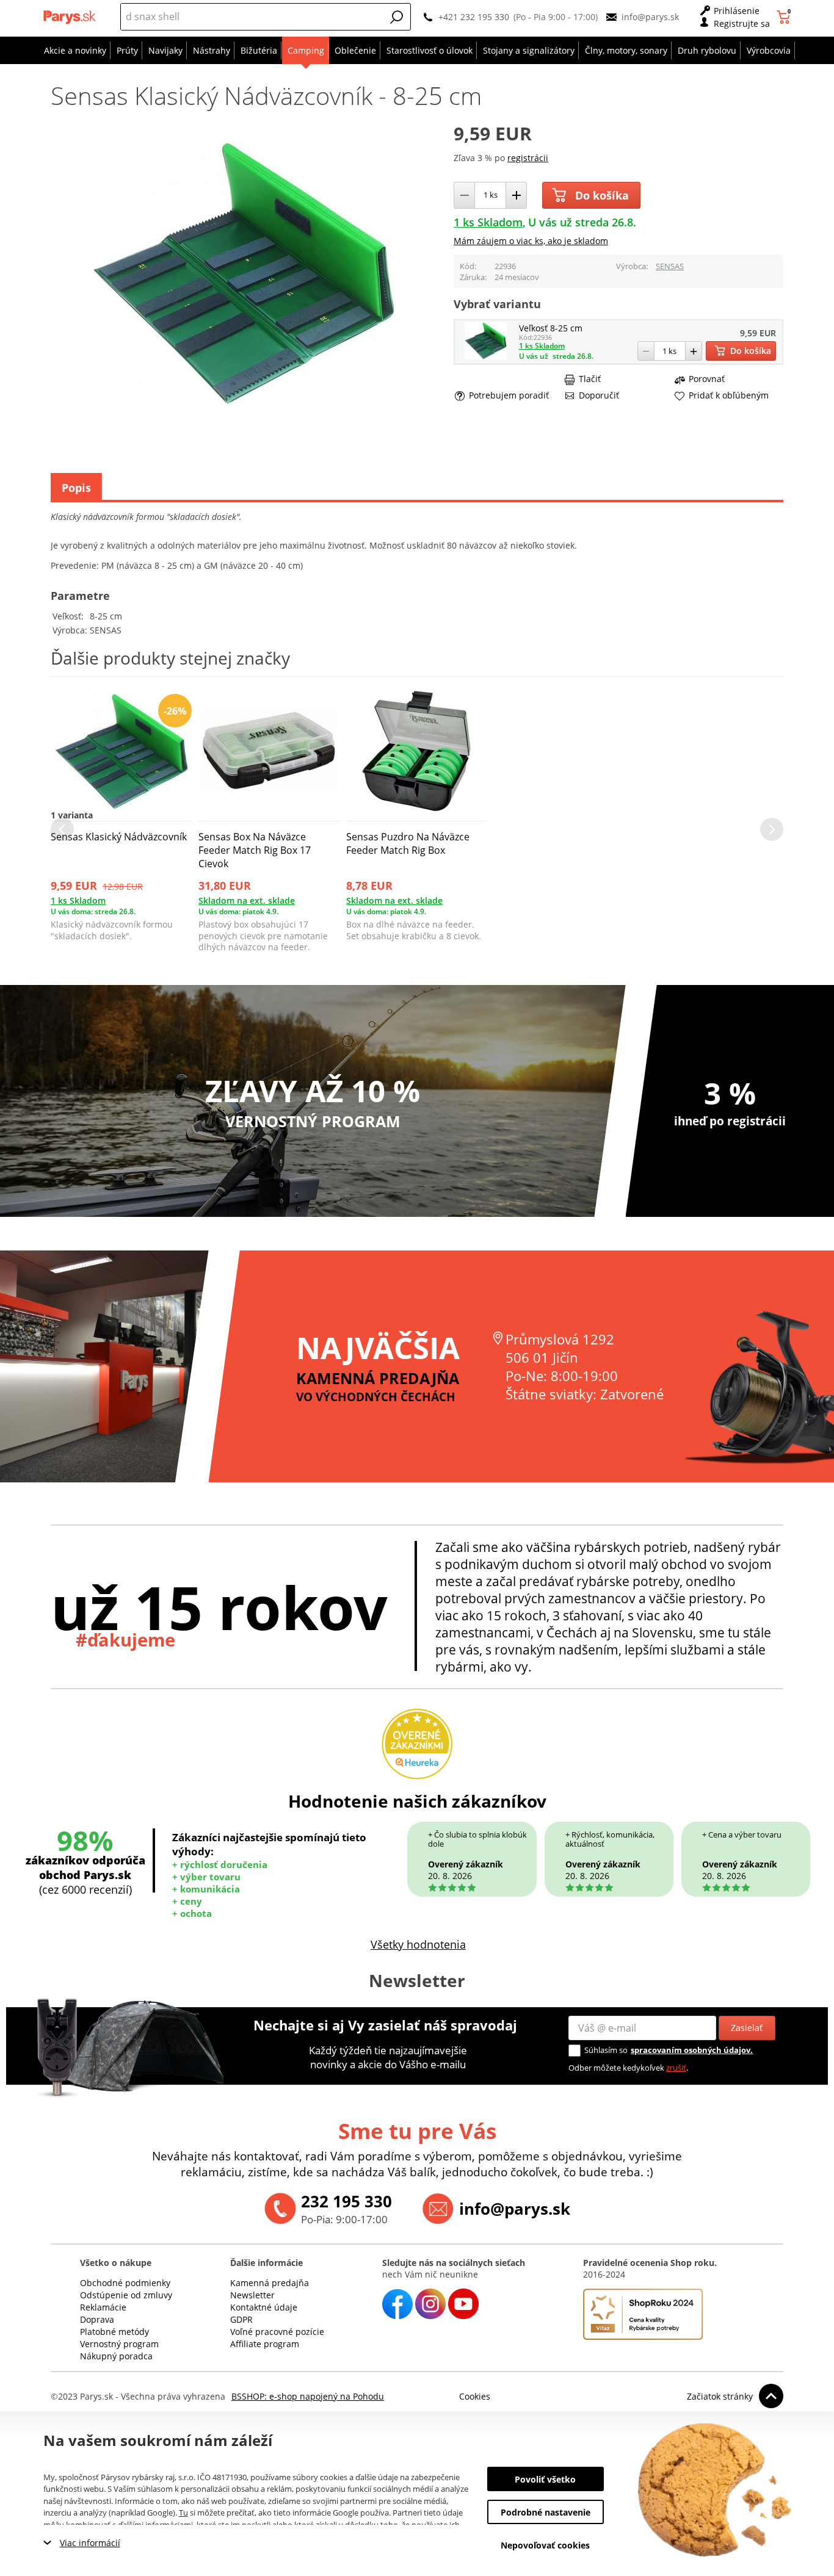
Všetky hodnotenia (418, 1944)
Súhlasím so (606, 2050)
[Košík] (785, 17)
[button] (397, 17)
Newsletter (252, 2295)
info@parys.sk (650, 17)
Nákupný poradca (116, 2356)
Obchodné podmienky (125, 2283)
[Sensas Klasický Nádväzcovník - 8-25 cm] (486, 356)
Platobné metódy (114, 2332)
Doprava (97, 2319)
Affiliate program (265, 2344)
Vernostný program (119, 2344)
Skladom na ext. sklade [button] (247, 900)
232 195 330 (346, 2201)
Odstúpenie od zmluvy (126, 2295)
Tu (183, 2513)
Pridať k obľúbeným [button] (729, 395)
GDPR (241, 2319)
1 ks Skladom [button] (488, 222)
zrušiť (676, 2068)
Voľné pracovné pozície (277, 2332)
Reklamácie (103, 2307)
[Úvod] (71, 17)
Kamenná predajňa (270, 2283)
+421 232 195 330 (474, 17)
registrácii (528, 158)
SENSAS (670, 266)
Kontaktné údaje (264, 2307)
